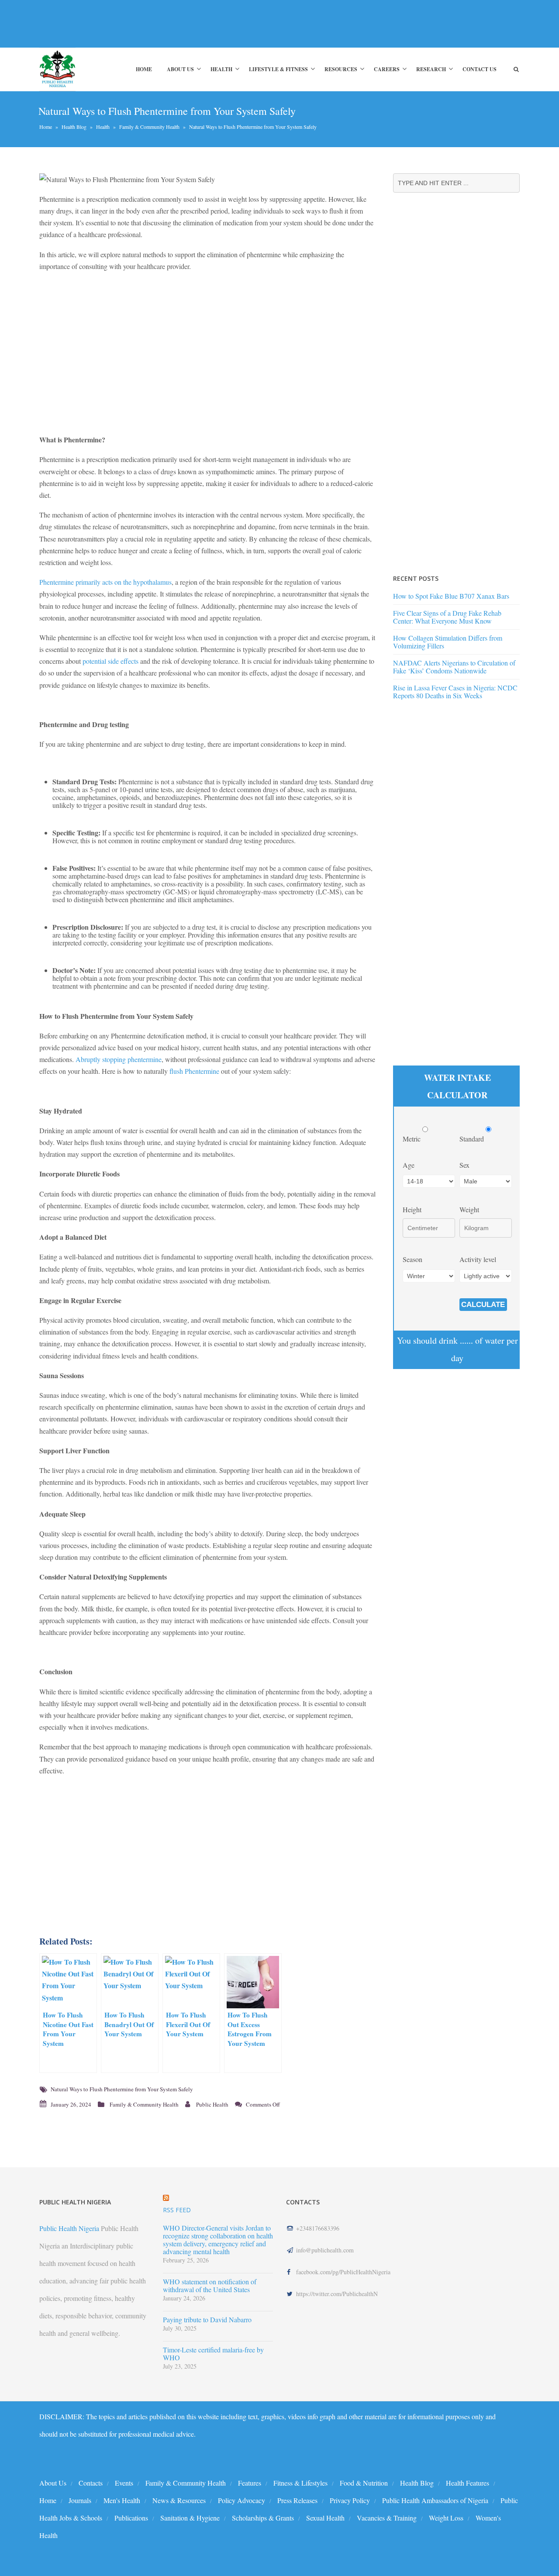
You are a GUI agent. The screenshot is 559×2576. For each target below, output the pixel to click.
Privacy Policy (350, 2500)
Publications (131, 2518)
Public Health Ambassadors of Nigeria (435, 2500)
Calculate (483, 1305)
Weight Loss (446, 2518)
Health (221, 69)
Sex (464, 1165)
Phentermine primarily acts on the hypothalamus (105, 582)
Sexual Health (325, 2518)
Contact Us (480, 69)
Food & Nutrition (364, 2483)
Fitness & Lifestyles (300, 2483)
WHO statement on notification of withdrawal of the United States (210, 2286)
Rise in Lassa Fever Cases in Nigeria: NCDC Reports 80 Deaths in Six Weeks (455, 691)
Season (412, 1259)
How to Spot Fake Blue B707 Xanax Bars (451, 596)
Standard (473, 1139)
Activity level (478, 1259)
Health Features (468, 2483)
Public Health (212, 2104)
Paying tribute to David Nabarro (207, 2320)
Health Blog (74, 127)
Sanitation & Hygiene (190, 2518)
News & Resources (179, 2500)
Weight (469, 1209)
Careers (387, 69)
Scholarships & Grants (263, 2518)
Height (412, 1209)
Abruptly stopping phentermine (119, 1059)
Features (250, 2483)
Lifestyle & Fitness (278, 69)
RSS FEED (177, 2210)
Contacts (91, 2483)
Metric (412, 1139)
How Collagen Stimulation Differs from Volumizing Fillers (448, 642)
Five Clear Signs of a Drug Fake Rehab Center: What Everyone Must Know (447, 617)
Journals (80, 2500)
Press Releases (297, 2500)
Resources (341, 69)
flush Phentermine (194, 1071)
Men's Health (122, 2500)
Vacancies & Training (387, 2518)
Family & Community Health (149, 127)
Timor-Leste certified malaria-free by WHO (213, 2354)
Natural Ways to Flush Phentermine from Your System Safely (122, 2089)
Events (124, 2483)
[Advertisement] (198, 24)
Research (431, 69)
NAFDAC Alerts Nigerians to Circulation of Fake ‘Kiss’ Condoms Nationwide (454, 667)
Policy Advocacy (242, 2500)
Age (409, 1165)
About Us (180, 69)
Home (144, 69)
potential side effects (110, 661)
